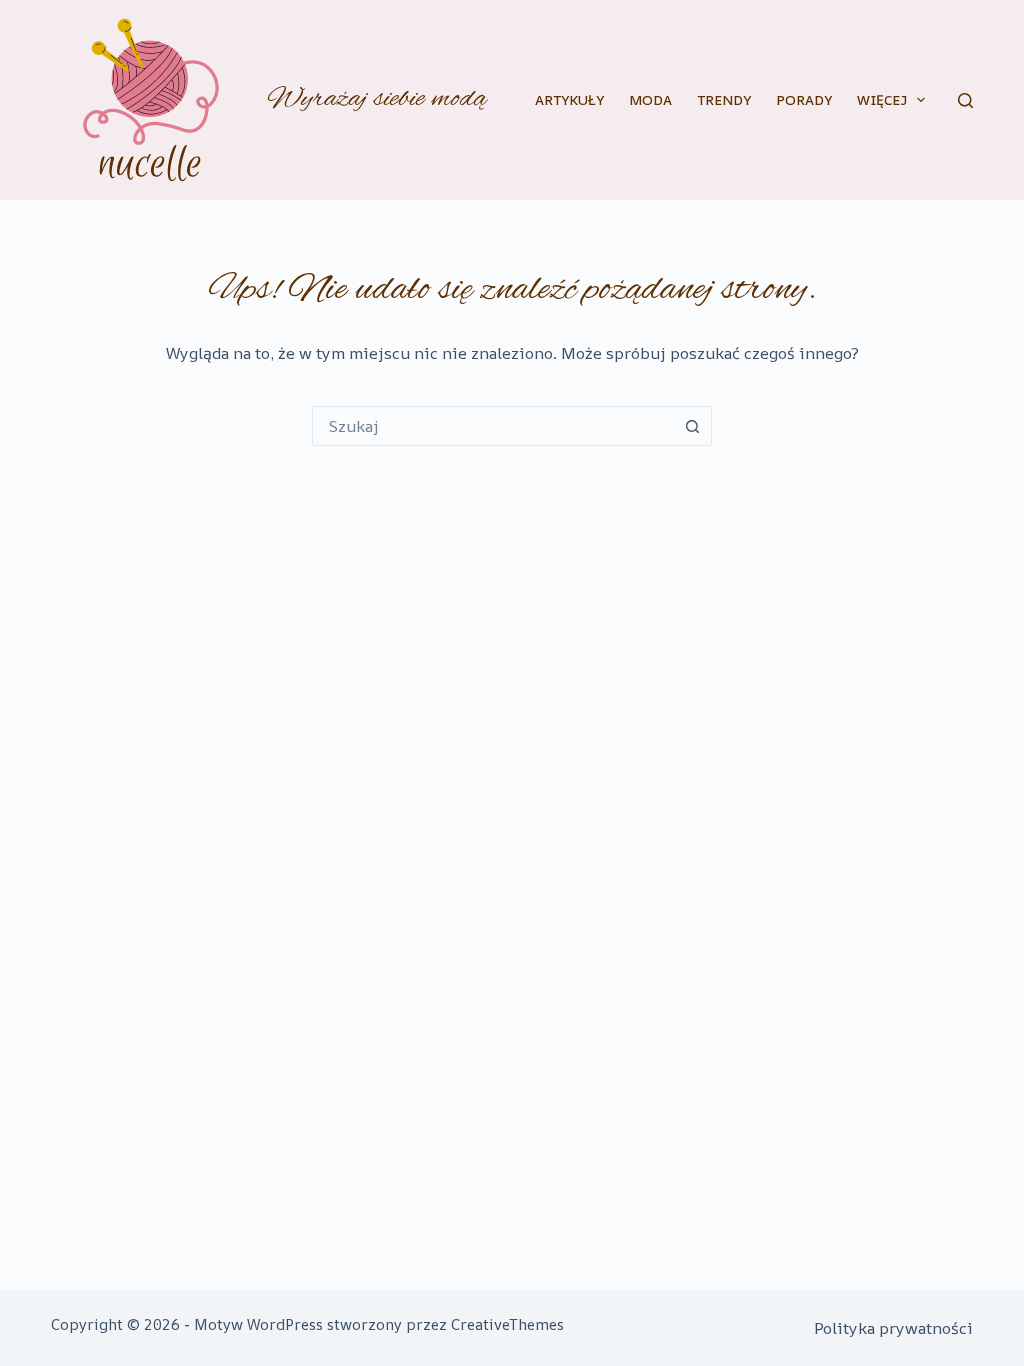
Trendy (724, 99)
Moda (650, 99)
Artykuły (569, 99)
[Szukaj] (965, 100)
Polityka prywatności (893, 1328)
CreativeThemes (507, 1324)
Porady (804, 99)
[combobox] (493, 426)
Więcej (882, 99)
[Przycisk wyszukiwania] (692, 426)
